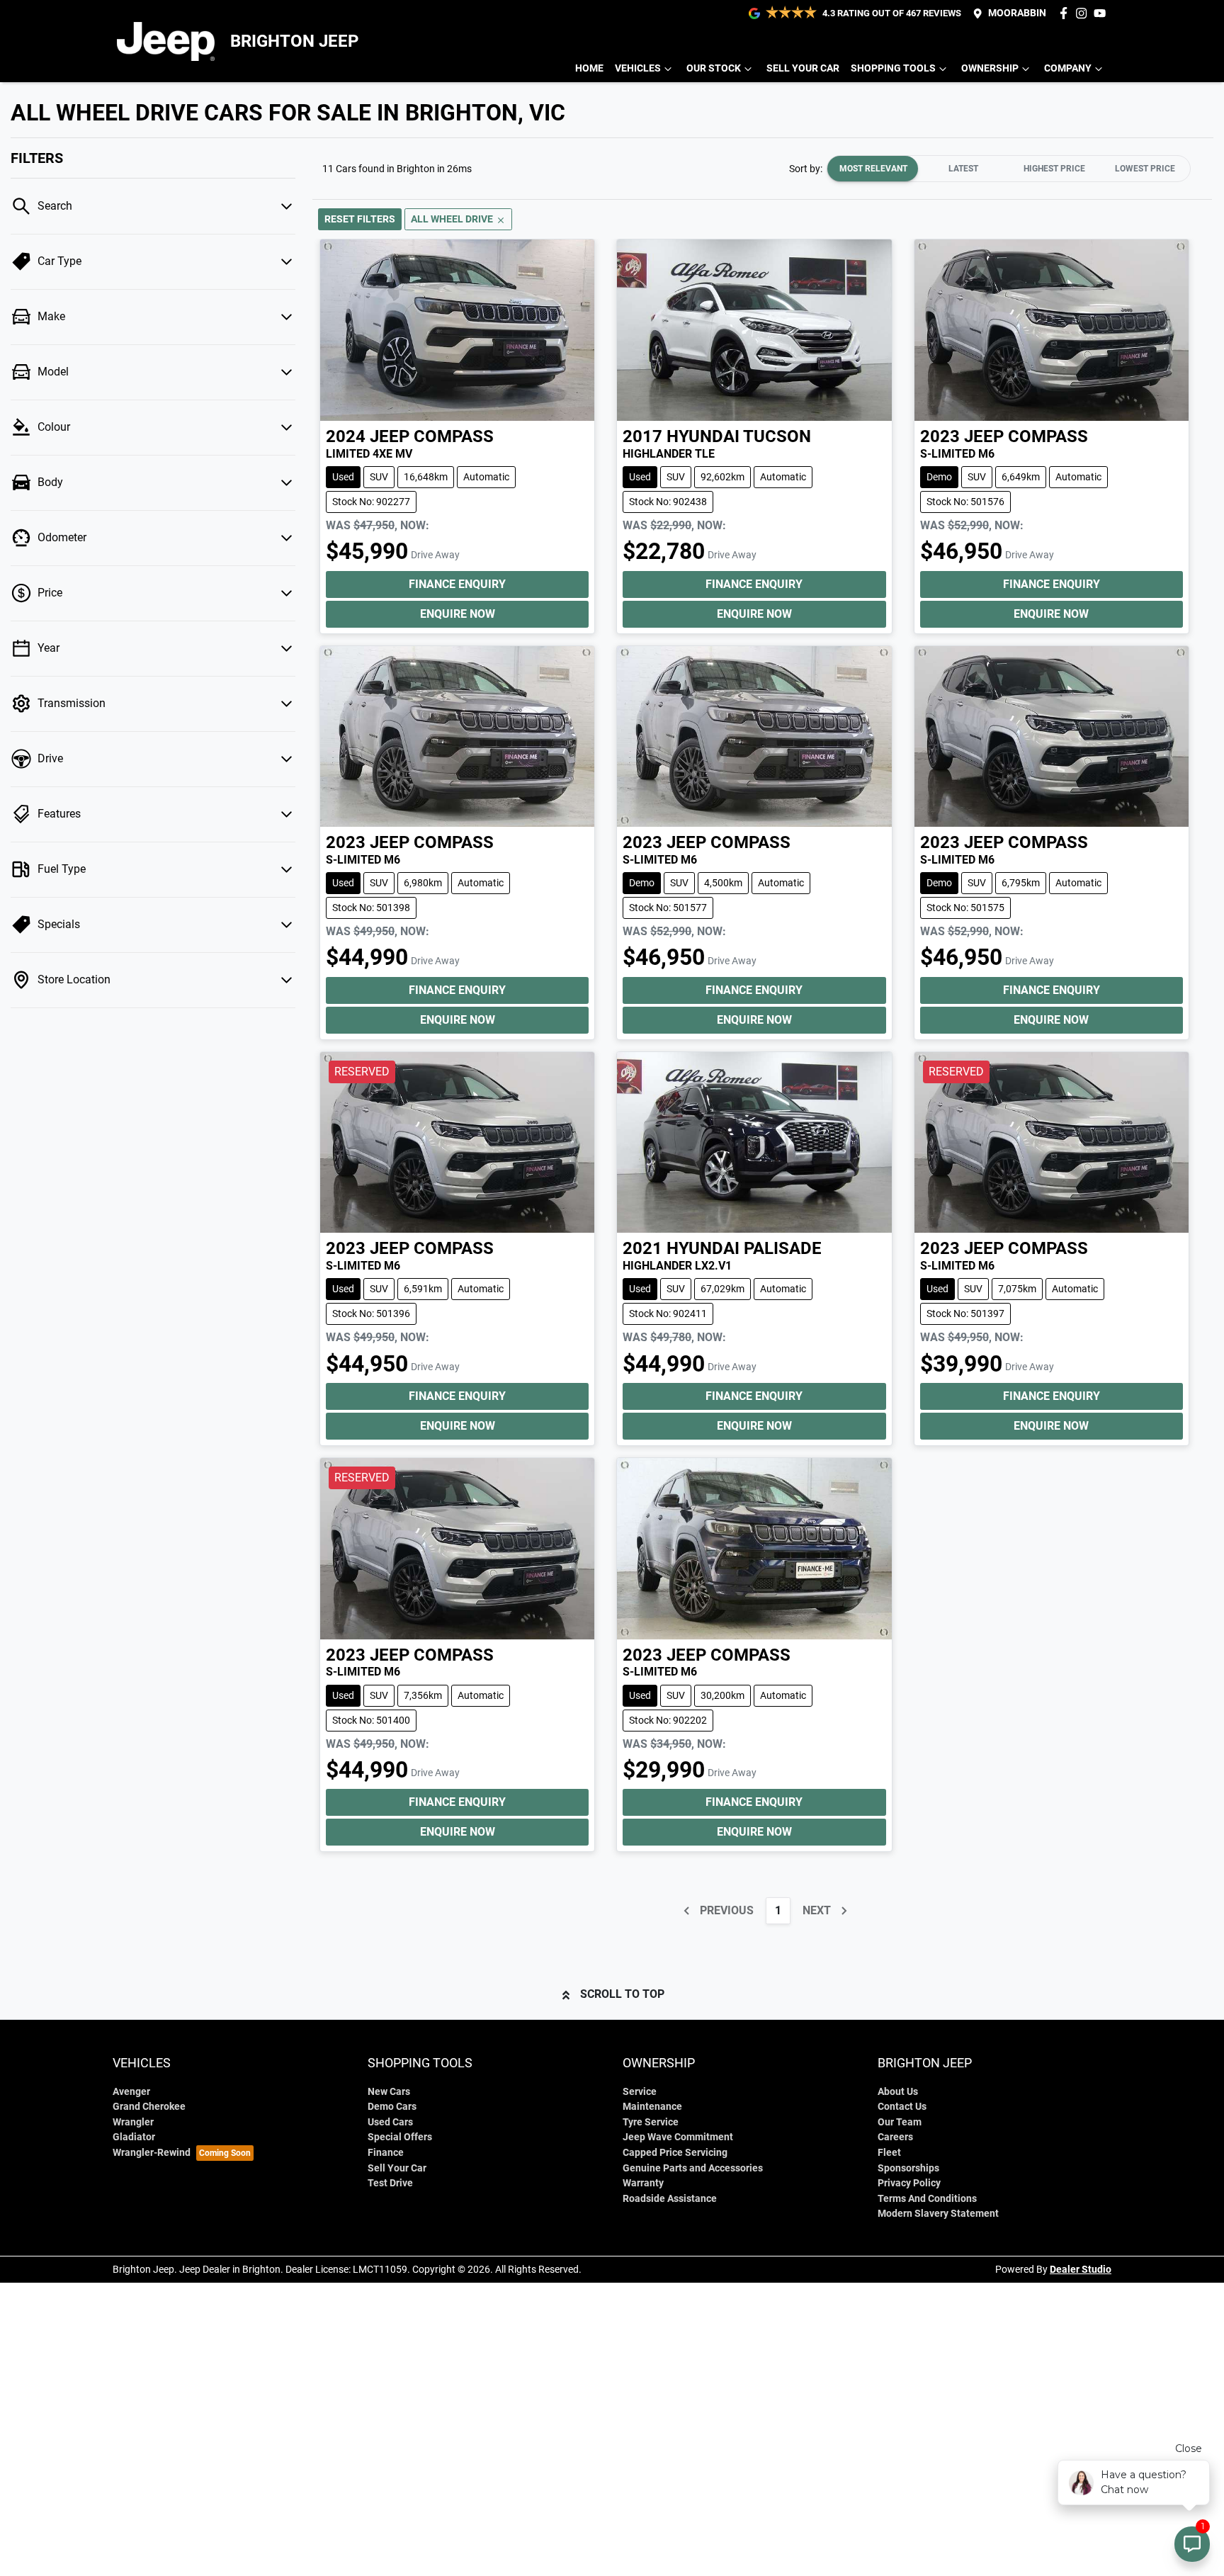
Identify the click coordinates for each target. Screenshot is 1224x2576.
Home (589, 68)
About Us (898, 2092)
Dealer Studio (1081, 2269)
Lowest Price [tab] (1145, 169)
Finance (386, 2153)
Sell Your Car (803, 68)
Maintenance (652, 2107)
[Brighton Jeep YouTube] (1103, 13)
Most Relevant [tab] (873, 169)
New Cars (389, 2092)
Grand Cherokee (149, 2107)
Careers (895, 2137)
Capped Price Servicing (675, 2153)
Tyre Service (651, 2122)
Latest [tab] (963, 169)
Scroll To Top (622, 1994)
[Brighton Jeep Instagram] (1084, 13)
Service (640, 2092)
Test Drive (390, 2183)
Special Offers (400, 2137)
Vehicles (638, 68)
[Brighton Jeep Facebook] (1066, 13)
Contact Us (902, 2107)
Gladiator (134, 2137)
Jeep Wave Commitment (678, 2137)
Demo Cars (392, 2107)
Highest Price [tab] (1054, 169)
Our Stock (714, 68)
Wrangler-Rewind (152, 2153)
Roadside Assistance (670, 2199)
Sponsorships (908, 2168)
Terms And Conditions (927, 2199)
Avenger (131, 2092)
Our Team (900, 2122)
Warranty (643, 2183)
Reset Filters (360, 219)
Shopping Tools (893, 68)
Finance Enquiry (457, 584)
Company (1068, 68)
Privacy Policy (909, 2183)
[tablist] (1009, 169)
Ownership (990, 68)
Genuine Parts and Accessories (693, 2168)
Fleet (889, 2153)
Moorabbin (1017, 13)
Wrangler (133, 2122)
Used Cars (390, 2122)
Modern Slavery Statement (938, 2214)
